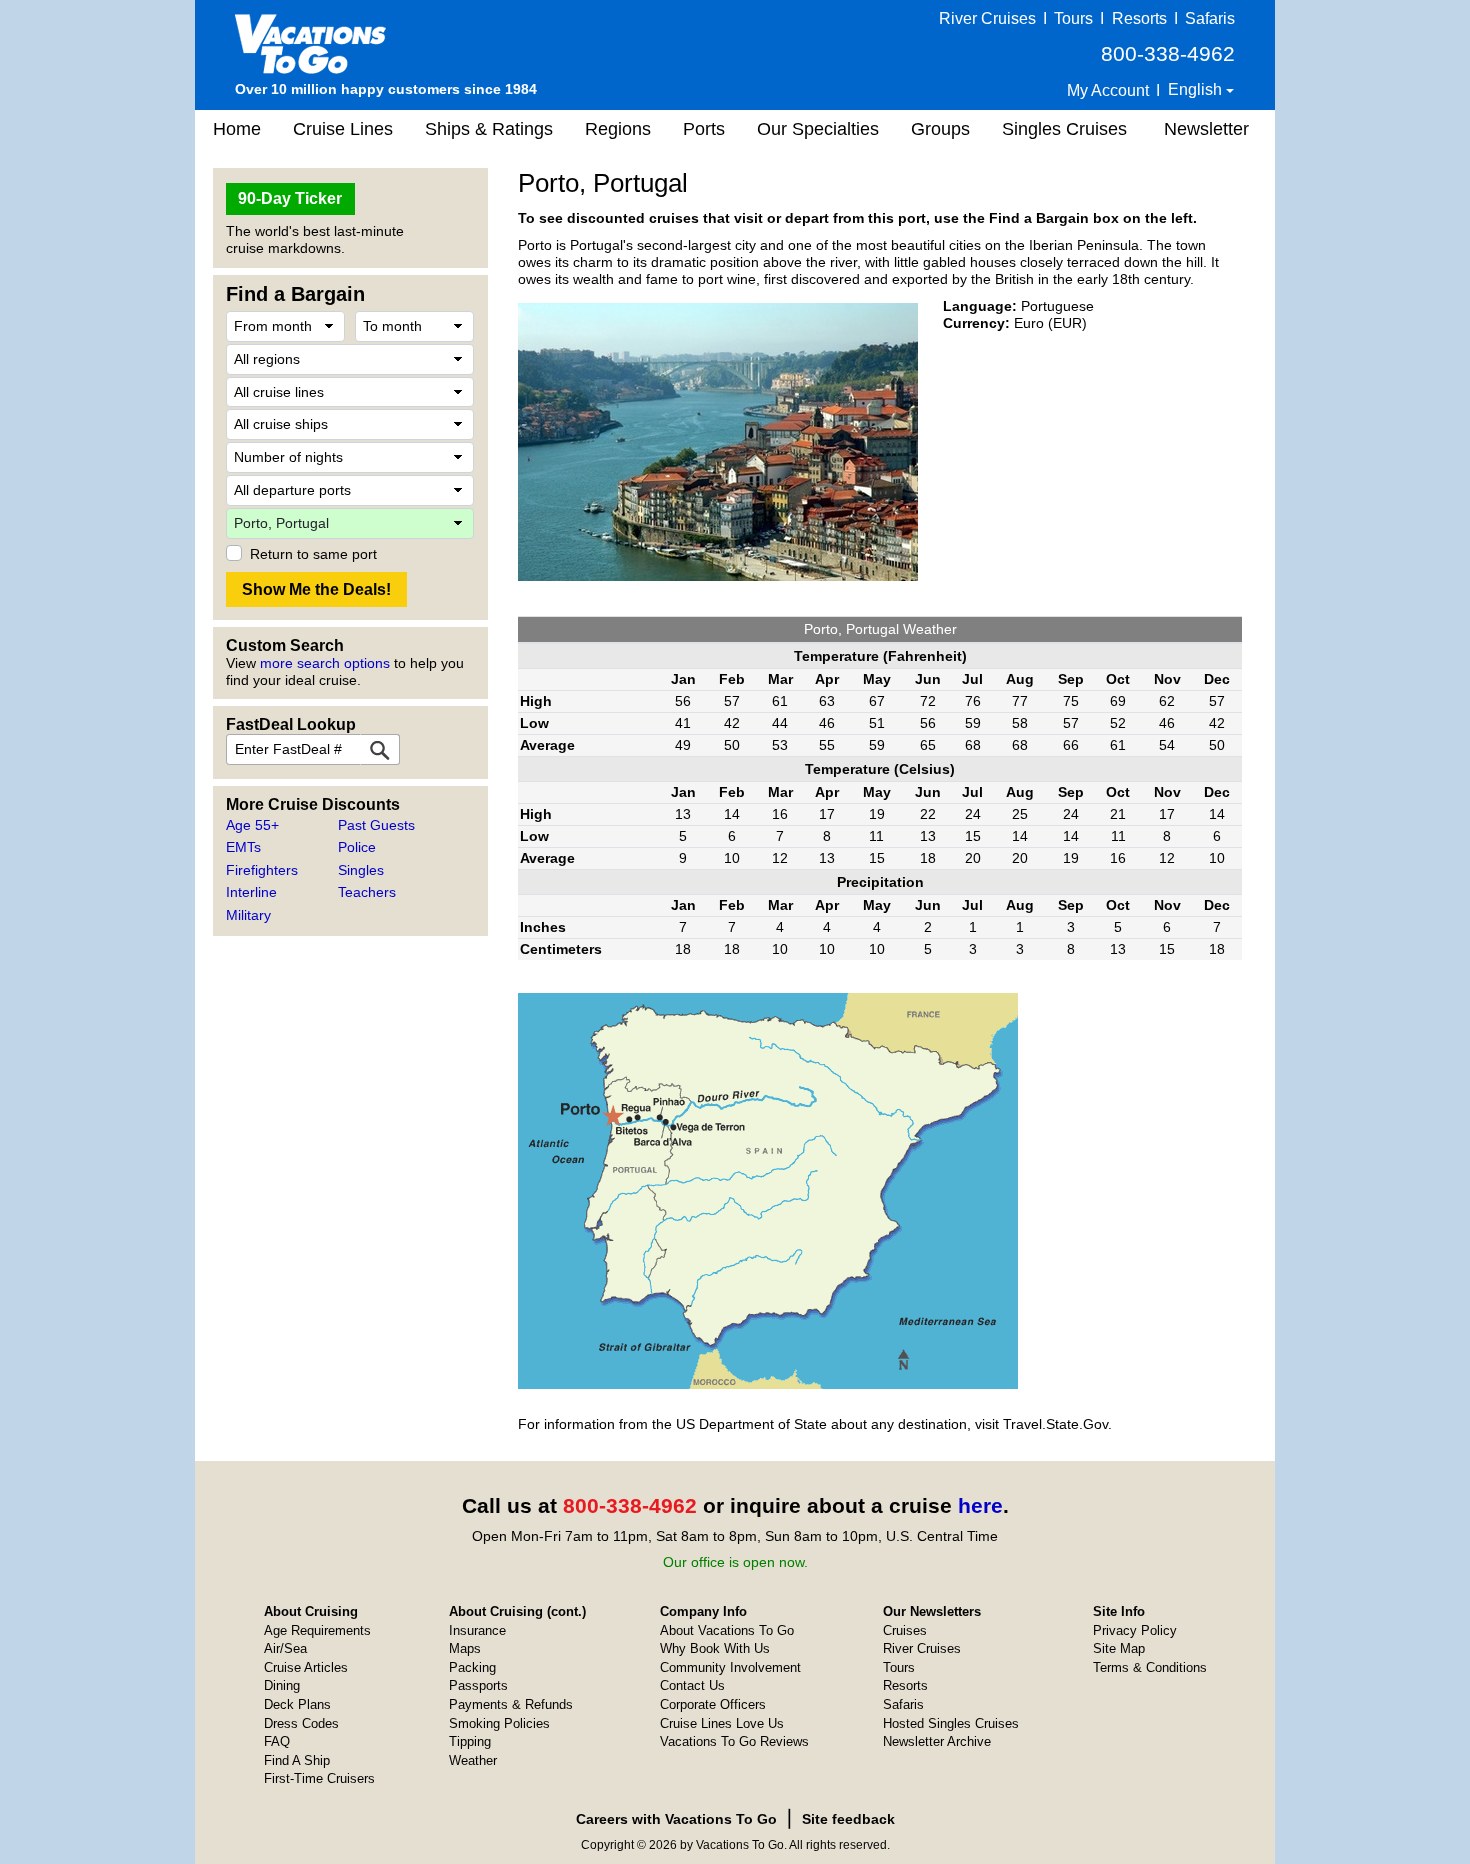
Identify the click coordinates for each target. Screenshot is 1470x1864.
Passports (478, 1685)
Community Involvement (730, 1667)
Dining (282, 1685)
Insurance (477, 1630)
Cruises (905, 1630)
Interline (251, 892)
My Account (1108, 90)
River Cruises (987, 18)
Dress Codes (301, 1723)
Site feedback (848, 1819)
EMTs (243, 847)
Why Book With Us (715, 1648)
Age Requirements (317, 1630)
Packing (472, 1667)
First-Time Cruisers (319, 1778)
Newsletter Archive (937, 1741)
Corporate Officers (713, 1704)
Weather (473, 1760)
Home (237, 129)
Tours (1073, 18)
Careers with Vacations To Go (676, 1819)
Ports (704, 129)
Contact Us (692, 1685)
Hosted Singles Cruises (951, 1723)
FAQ (277, 1741)
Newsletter (1206, 129)
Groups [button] (940, 129)
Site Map (1119, 1648)
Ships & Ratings (489, 129)
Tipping (470, 1741)
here (980, 1505)
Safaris (1210, 18)
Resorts (1139, 18)
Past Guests (376, 825)
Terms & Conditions (1150, 1667)
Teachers (367, 892)
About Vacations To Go (727, 1630)
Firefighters (262, 870)
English (1197, 89)
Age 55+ (252, 825)
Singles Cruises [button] (1064, 129)
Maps (465, 1648)
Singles (361, 870)
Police (357, 847)
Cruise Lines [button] (343, 129)
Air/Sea (285, 1648)
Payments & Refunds (511, 1704)
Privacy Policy (1135, 1630)
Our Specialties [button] (818, 129)
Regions (618, 129)
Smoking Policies (499, 1723)
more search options (325, 663)
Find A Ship (297, 1760)
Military (248, 915)
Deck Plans (297, 1704)
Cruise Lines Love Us (722, 1723)
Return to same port (313, 554)
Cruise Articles (306, 1667)
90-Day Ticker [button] (290, 198)
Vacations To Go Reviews (734, 1741)
